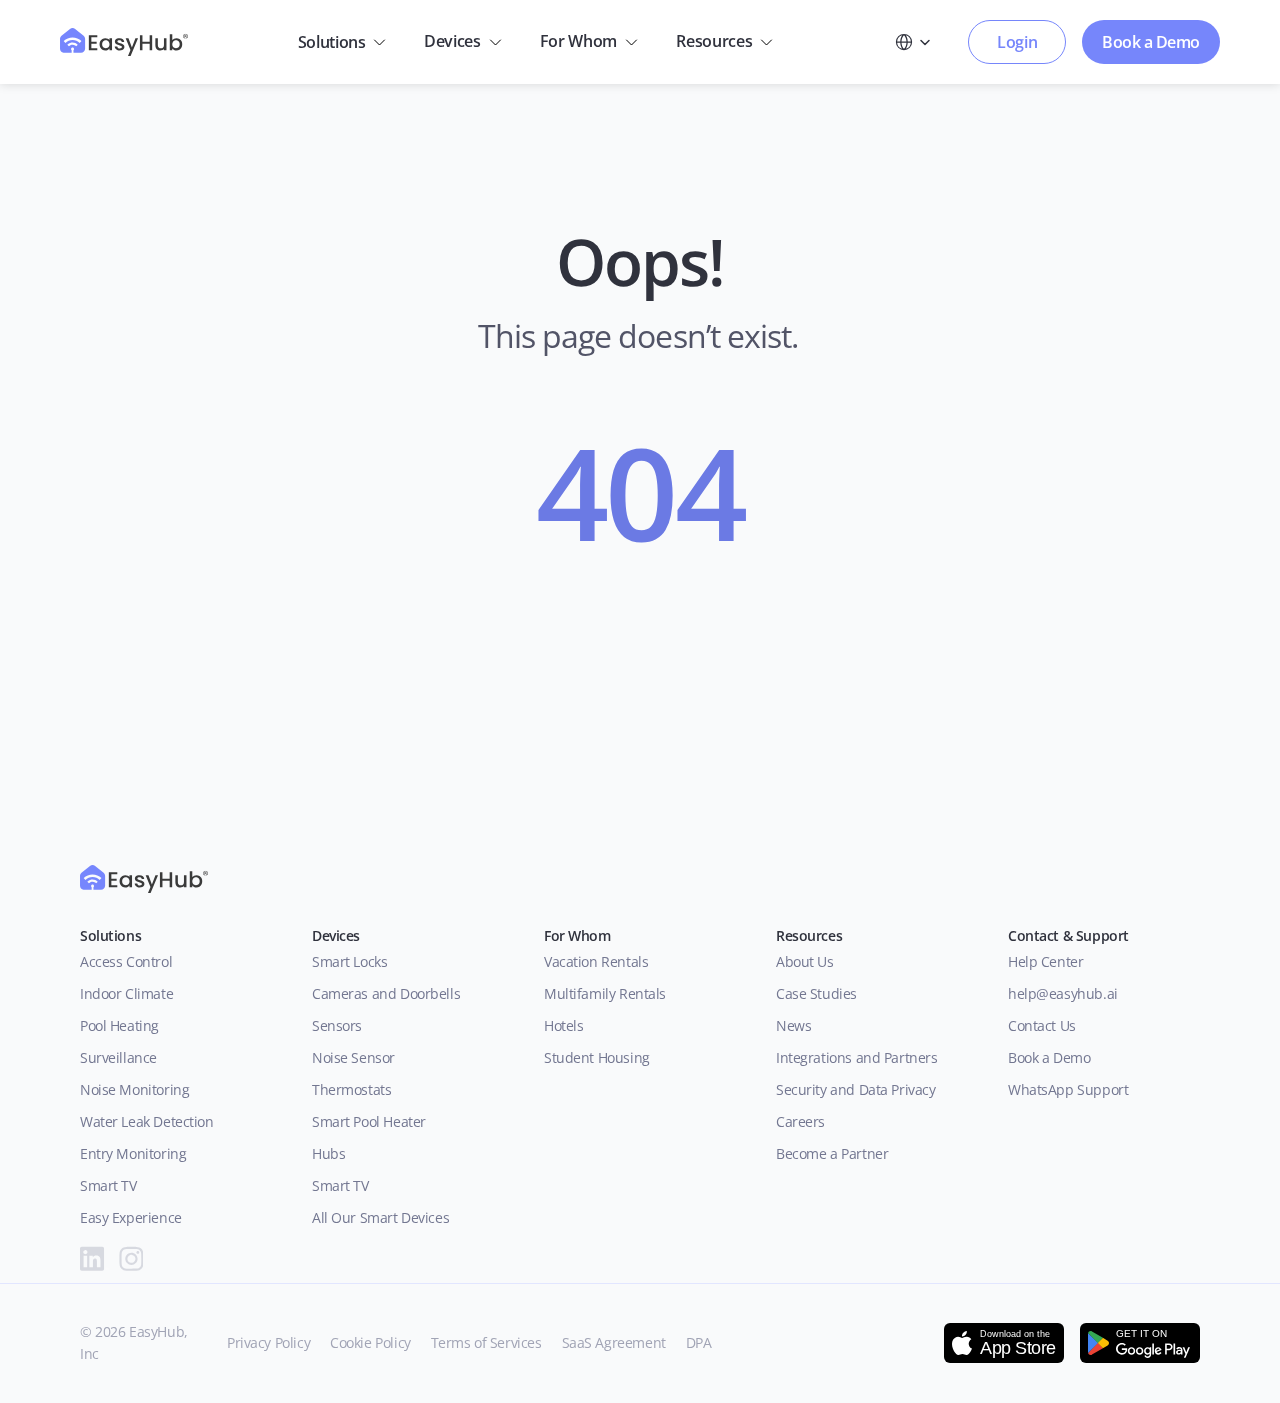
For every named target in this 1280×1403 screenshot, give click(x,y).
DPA (699, 1342)
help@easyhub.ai (1063, 993)
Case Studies (816, 993)
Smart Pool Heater (369, 1121)
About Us (808, 961)
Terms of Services (486, 1342)
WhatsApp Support (1068, 1089)
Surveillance (118, 1057)
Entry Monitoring (133, 1153)
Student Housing (597, 1057)
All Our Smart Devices (380, 1217)
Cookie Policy (370, 1342)
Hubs (328, 1153)
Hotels (563, 1025)
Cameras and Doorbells (386, 993)
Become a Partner (832, 1153)
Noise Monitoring (134, 1089)
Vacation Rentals (596, 961)
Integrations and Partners (857, 1057)
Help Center (1045, 961)
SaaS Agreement (614, 1342)
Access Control (126, 961)
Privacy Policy (268, 1342)
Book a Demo (1049, 1057)
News (793, 1025)
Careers (800, 1121)
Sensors (337, 1025)
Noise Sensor (353, 1057)
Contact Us (1042, 1025)
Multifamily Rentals (605, 993)
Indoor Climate (126, 993)
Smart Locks (349, 961)
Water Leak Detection (147, 1121)
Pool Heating (119, 1025)
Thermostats (351, 1089)
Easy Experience (131, 1217)
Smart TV (108, 1185)
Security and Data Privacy (856, 1089)
